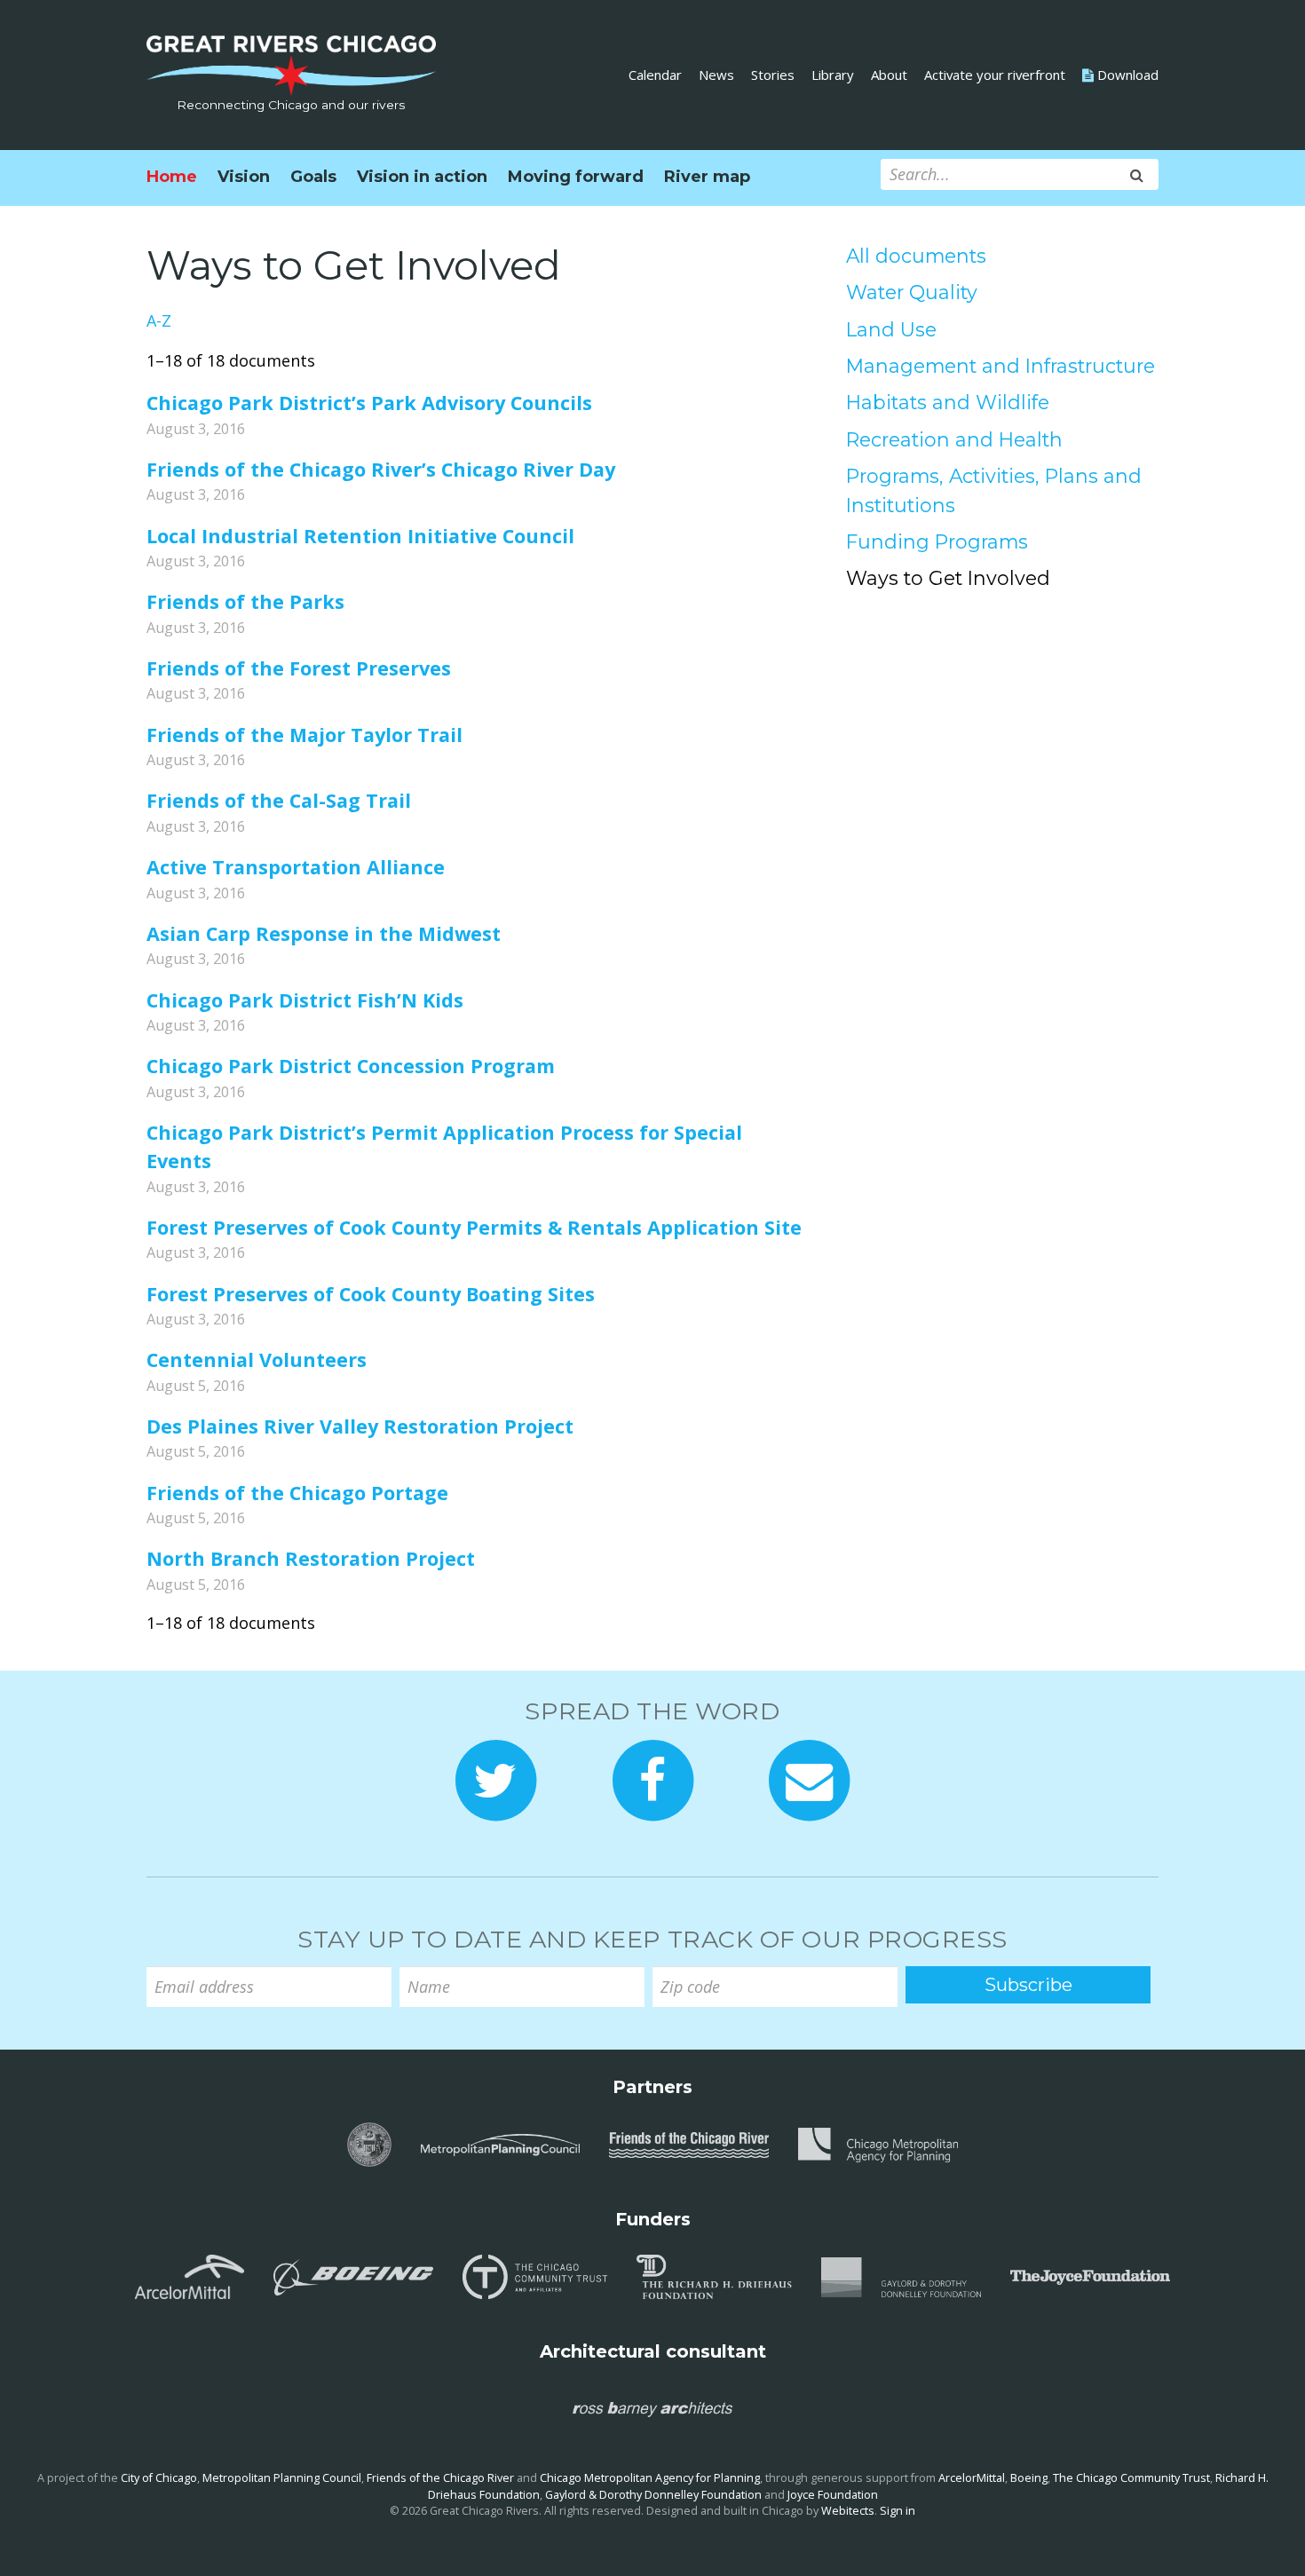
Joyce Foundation (833, 2495)
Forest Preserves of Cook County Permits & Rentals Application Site (474, 1227)
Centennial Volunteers (257, 1359)
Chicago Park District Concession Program (351, 1066)
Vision (244, 177)
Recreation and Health (954, 439)
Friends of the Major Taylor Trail (304, 735)
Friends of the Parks (245, 601)
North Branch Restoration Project (311, 1558)
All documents (916, 256)
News (716, 75)
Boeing (1029, 2478)
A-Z (159, 320)
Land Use (891, 329)
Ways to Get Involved (948, 578)
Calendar (655, 75)
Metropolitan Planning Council (282, 2478)
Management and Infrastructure (1000, 366)
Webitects (848, 2511)
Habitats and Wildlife (948, 402)
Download (1126, 75)
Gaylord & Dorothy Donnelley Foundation (653, 2495)
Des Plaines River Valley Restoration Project (360, 1426)
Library (833, 75)
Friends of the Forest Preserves (299, 668)
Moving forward (576, 177)
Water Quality (912, 292)
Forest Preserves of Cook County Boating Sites (371, 1294)
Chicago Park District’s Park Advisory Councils (369, 403)
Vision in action (422, 177)
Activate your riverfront (995, 75)
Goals (313, 177)
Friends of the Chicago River (440, 2478)
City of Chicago (159, 2478)
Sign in (898, 2511)
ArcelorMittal (972, 2478)
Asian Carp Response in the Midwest (324, 933)
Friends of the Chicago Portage (297, 1493)
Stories (773, 75)
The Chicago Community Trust (1131, 2478)
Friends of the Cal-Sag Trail (279, 800)
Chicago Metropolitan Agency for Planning (650, 2478)
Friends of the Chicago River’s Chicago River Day (381, 469)
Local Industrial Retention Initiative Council (360, 536)
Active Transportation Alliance (296, 867)
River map (707, 177)
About (889, 75)
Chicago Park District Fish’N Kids (305, 1000)
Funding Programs (937, 541)
